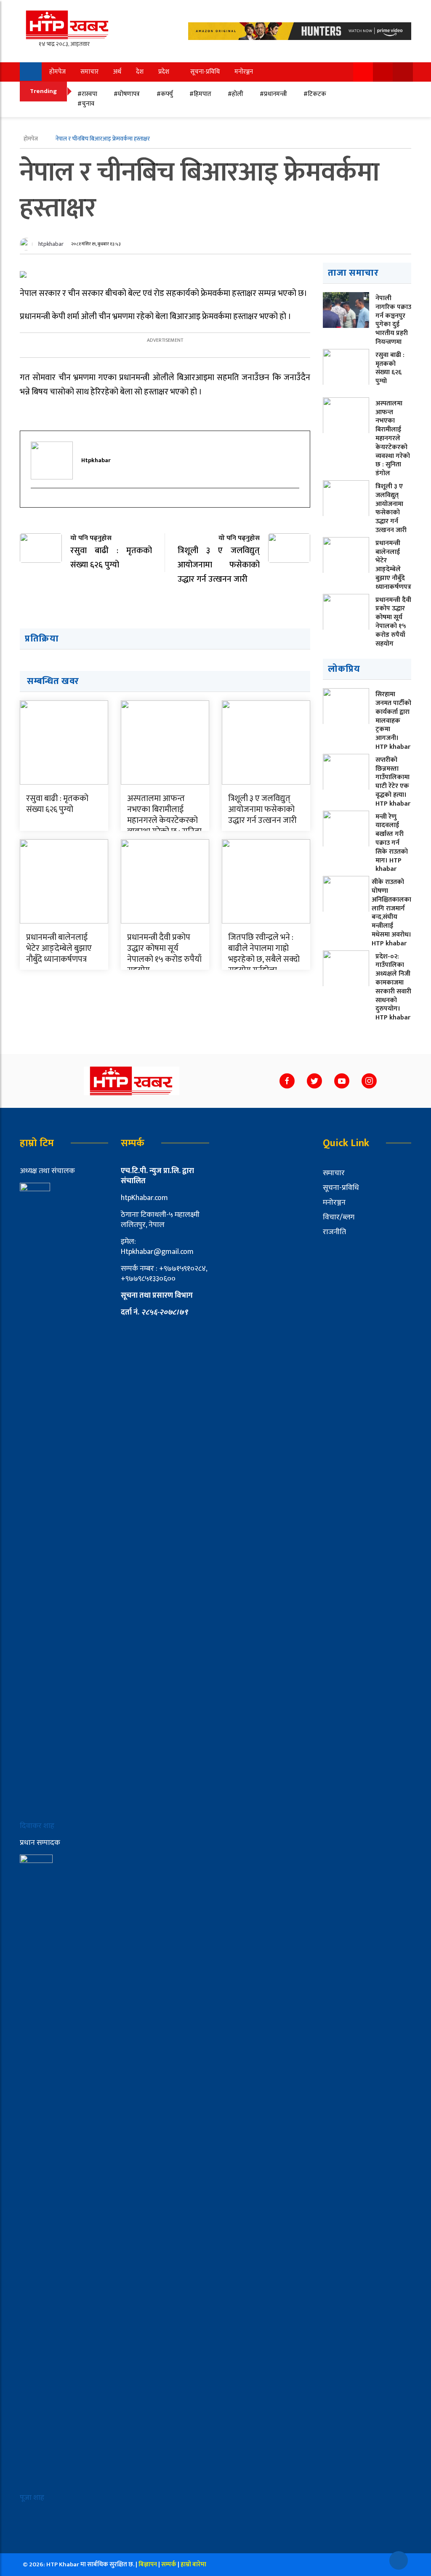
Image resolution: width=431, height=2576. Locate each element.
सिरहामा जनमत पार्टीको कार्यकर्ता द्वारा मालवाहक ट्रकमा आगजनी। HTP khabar (393, 721)
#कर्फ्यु (165, 94)
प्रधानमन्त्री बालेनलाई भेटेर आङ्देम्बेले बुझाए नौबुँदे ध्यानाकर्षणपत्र (59, 948)
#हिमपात (200, 94)
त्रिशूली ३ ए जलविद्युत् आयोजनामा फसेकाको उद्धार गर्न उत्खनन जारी (262, 809)
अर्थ (117, 72)
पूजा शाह (32, 2498)
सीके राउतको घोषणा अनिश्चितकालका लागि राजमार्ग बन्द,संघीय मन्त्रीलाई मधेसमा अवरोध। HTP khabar (391, 913)
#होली (235, 94)
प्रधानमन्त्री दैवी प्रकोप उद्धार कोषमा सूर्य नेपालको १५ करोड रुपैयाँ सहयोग (164, 954)
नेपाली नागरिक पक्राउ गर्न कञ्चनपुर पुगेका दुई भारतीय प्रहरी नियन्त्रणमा (393, 320)
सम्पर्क (169, 2564)
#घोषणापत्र (127, 94)
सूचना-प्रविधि (205, 72)
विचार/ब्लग (339, 1217)
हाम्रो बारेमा (193, 2564)
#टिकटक (315, 94)
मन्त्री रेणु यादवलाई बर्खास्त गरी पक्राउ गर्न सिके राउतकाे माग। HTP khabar (392, 843)
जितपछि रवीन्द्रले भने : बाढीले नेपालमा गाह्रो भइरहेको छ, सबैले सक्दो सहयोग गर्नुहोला (264, 954)
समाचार (89, 72)
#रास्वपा (87, 94)
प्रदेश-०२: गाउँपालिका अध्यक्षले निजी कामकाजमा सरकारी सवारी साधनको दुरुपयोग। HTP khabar (393, 987)
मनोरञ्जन (244, 72)
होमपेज (57, 72)
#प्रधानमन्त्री (273, 94)
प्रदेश (164, 72)
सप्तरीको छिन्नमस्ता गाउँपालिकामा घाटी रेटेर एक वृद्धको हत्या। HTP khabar (393, 782)
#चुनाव (86, 104)
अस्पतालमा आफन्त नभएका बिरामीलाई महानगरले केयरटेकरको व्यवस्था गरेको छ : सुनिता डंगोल (164, 820)
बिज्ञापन (148, 2564)
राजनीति (334, 1232)
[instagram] (35, 503)
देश (140, 72)
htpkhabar (51, 244)
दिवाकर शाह (38, 1826)
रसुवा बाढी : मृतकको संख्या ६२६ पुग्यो (57, 804)
